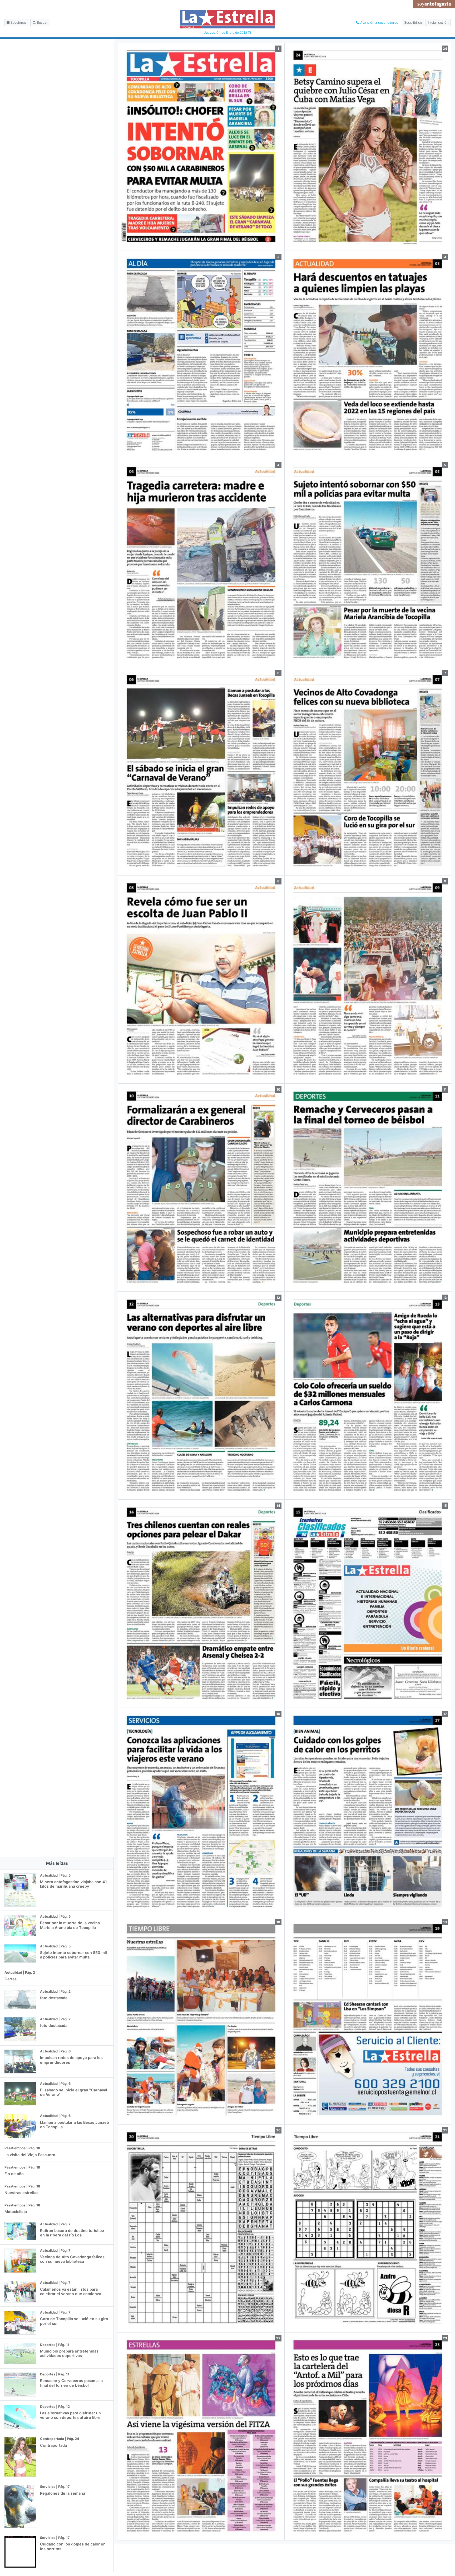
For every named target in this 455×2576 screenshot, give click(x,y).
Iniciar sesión (438, 23)
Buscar (42, 23)
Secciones (18, 23)
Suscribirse (413, 23)
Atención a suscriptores (379, 23)
